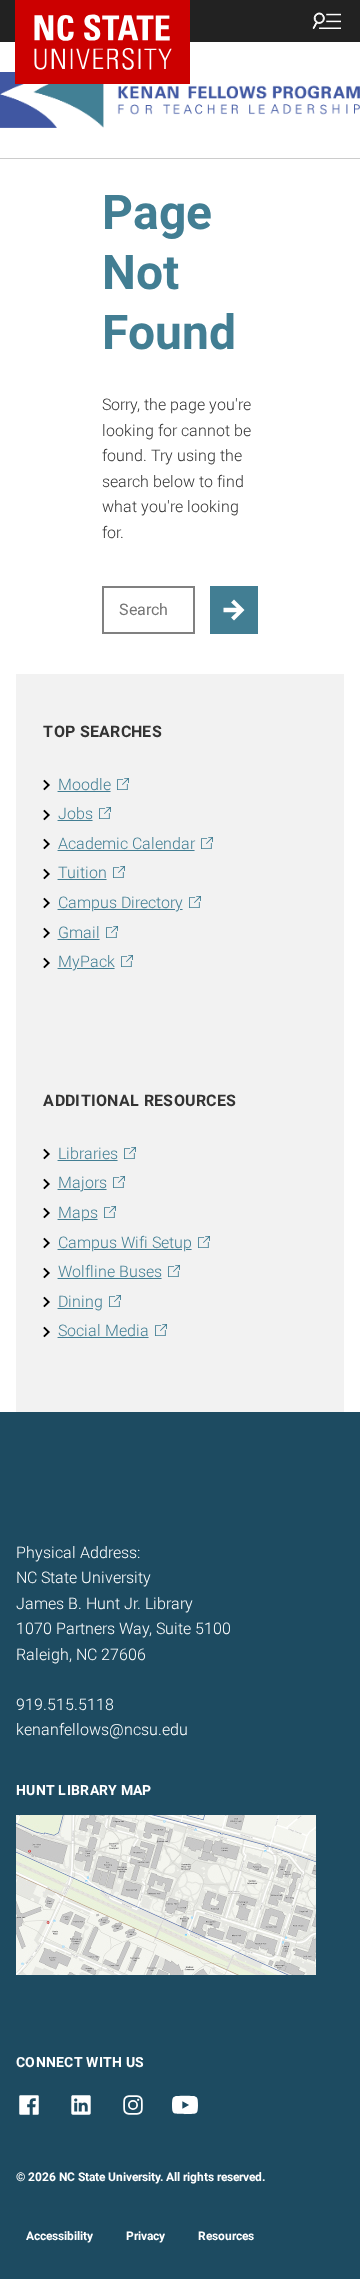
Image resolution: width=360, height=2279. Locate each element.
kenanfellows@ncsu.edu (102, 1729)
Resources (226, 2236)
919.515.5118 (65, 1704)
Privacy (145, 2236)
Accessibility (59, 2236)
